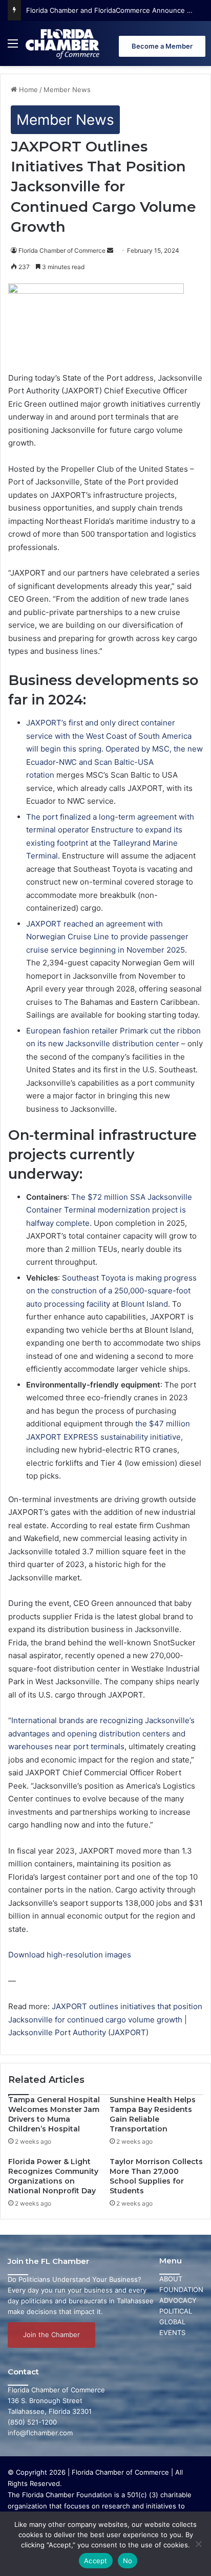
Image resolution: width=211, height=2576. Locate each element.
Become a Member (162, 46)
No (128, 2561)
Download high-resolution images (70, 1955)
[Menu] (13, 47)
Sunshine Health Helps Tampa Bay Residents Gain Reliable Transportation (153, 2114)
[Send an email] (110, 250)
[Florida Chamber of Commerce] (64, 43)
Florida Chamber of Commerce (62, 250)
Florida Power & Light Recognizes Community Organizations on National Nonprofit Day (53, 2176)
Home (27, 90)
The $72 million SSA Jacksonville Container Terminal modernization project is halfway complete (109, 1210)
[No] (198, 2544)
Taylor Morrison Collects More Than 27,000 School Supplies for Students (156, 2176)
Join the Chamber (51, 2335)
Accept (96, 2561)
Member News (67, 90)
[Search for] (201, 47)
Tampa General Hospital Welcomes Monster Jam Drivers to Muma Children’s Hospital (54, 2114)
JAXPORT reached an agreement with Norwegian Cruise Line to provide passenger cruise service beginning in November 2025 (107, 937)
